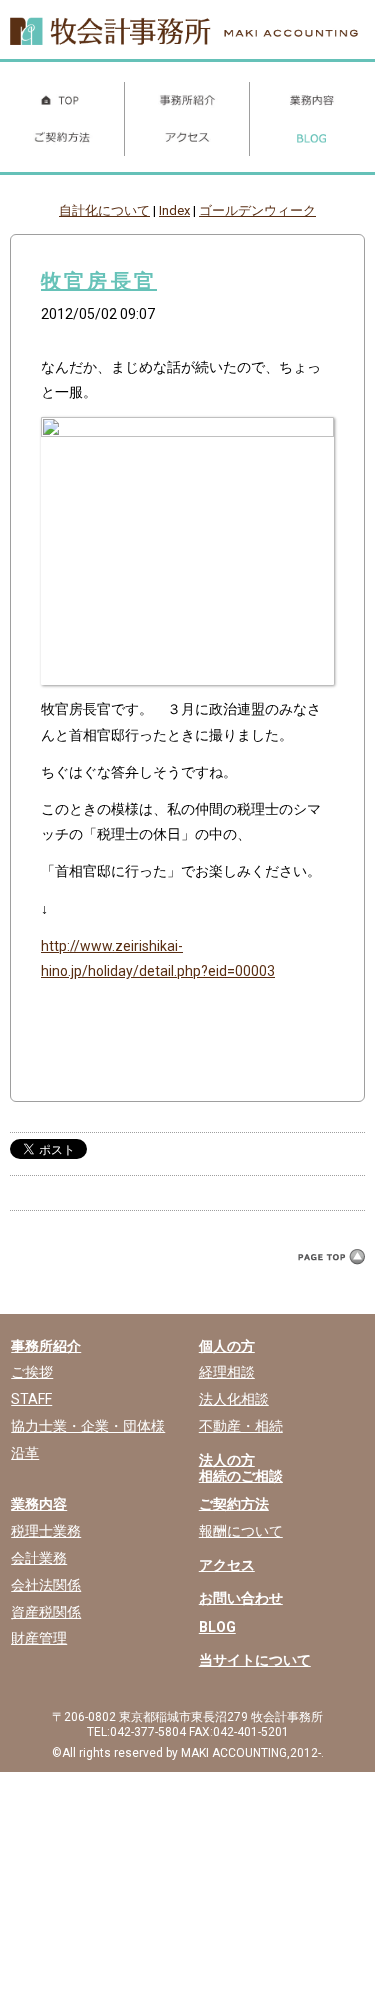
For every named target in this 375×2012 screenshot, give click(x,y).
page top (327, 1274)
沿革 (25, 1453)
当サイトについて (255, 1660)
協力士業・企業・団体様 (88, 1426)
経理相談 (227, 1372)
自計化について (104, 210)
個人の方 (227, 1346)
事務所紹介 (46, 1346)
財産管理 (39, 1638)
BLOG (217, 1627)
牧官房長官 (99, 281)
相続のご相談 (241, 1476)
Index (174, 210)
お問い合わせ (241, 1598)
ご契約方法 (234, 1504)
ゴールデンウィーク (257, 210)
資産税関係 (46, 1612)
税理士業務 (46, 1531)
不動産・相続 (241, 1426)
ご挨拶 (32, 1372)
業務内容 (39, 1504)
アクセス (227, 1565)
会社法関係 (46, 1585)
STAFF (31, 1399)
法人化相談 (234, 1399)
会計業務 (39, 1558)
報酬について (241, 1531)
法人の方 (227, 1460)
